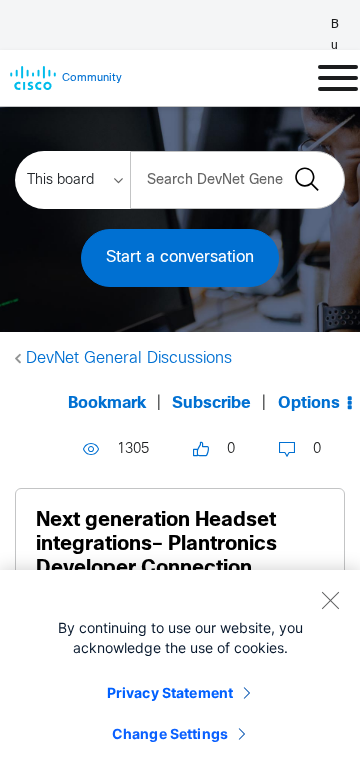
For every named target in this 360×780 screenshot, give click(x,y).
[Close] (330, 600)
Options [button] (309, 403)
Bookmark (107, 403)
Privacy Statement (170, 692)
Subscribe (211, 403)
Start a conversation (180, 257)
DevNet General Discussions (129, 358)
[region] (180, 675)
